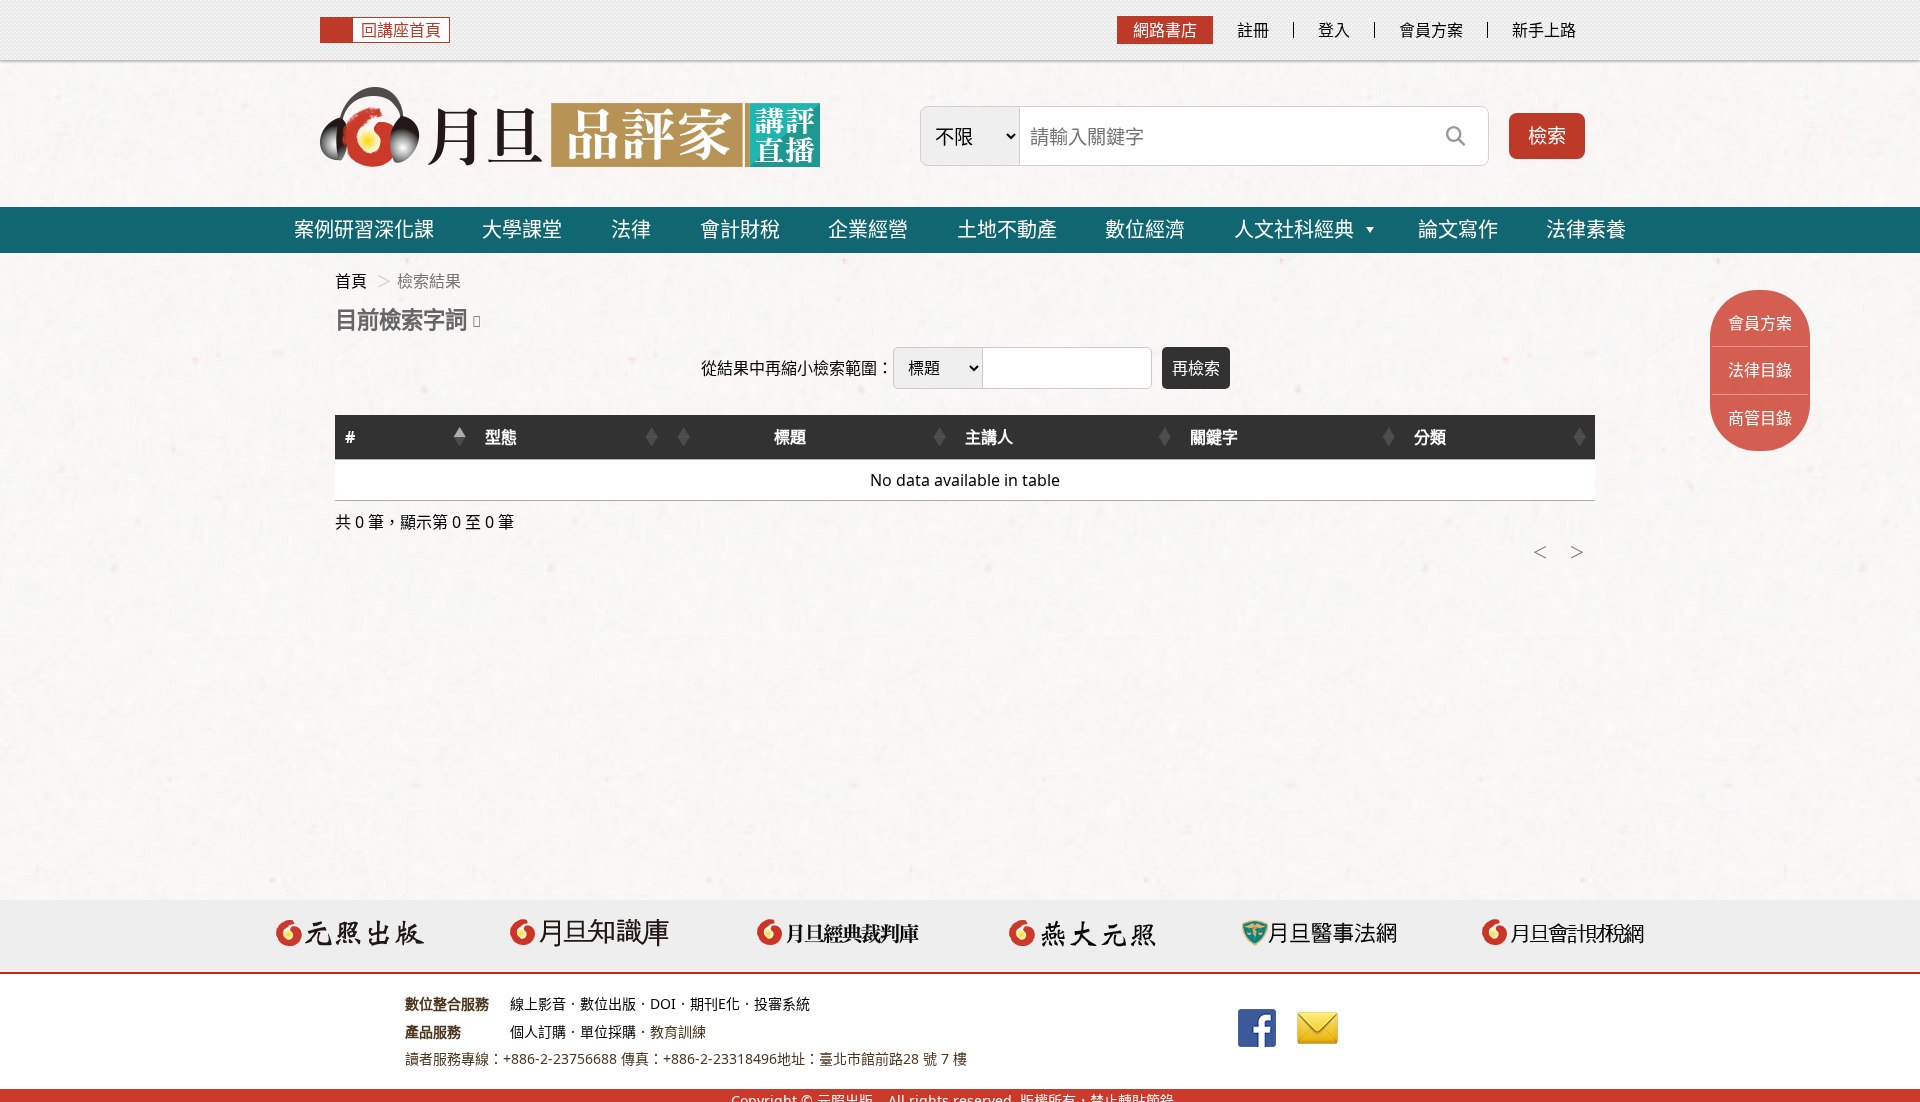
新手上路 (1544, 30)
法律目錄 (1760, 370)
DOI (663, 1003)
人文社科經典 (1294, 229)
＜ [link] (1540, 552)
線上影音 (538, 1003)
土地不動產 (1007, 229)
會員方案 (1431, 30)
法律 (631, 229)
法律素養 (1586, 229)
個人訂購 (538, 1031)
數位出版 (608, 1003)
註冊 (1253, 30)
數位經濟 (1145, 229)
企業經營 (868, 229)
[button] (459, 437)
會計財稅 (740, 229)
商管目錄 (1760, 418)
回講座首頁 (401, 30)
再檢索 (1196, 368)
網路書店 (1165, 30)
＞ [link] (1577, 552)
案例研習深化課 (364, 229)
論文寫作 (1458, 229)
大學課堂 (522, 229)
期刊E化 (715, 1003)
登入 (1334, 30)
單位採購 (608, 1031)
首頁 (351, 281)
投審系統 (782, 1003)
